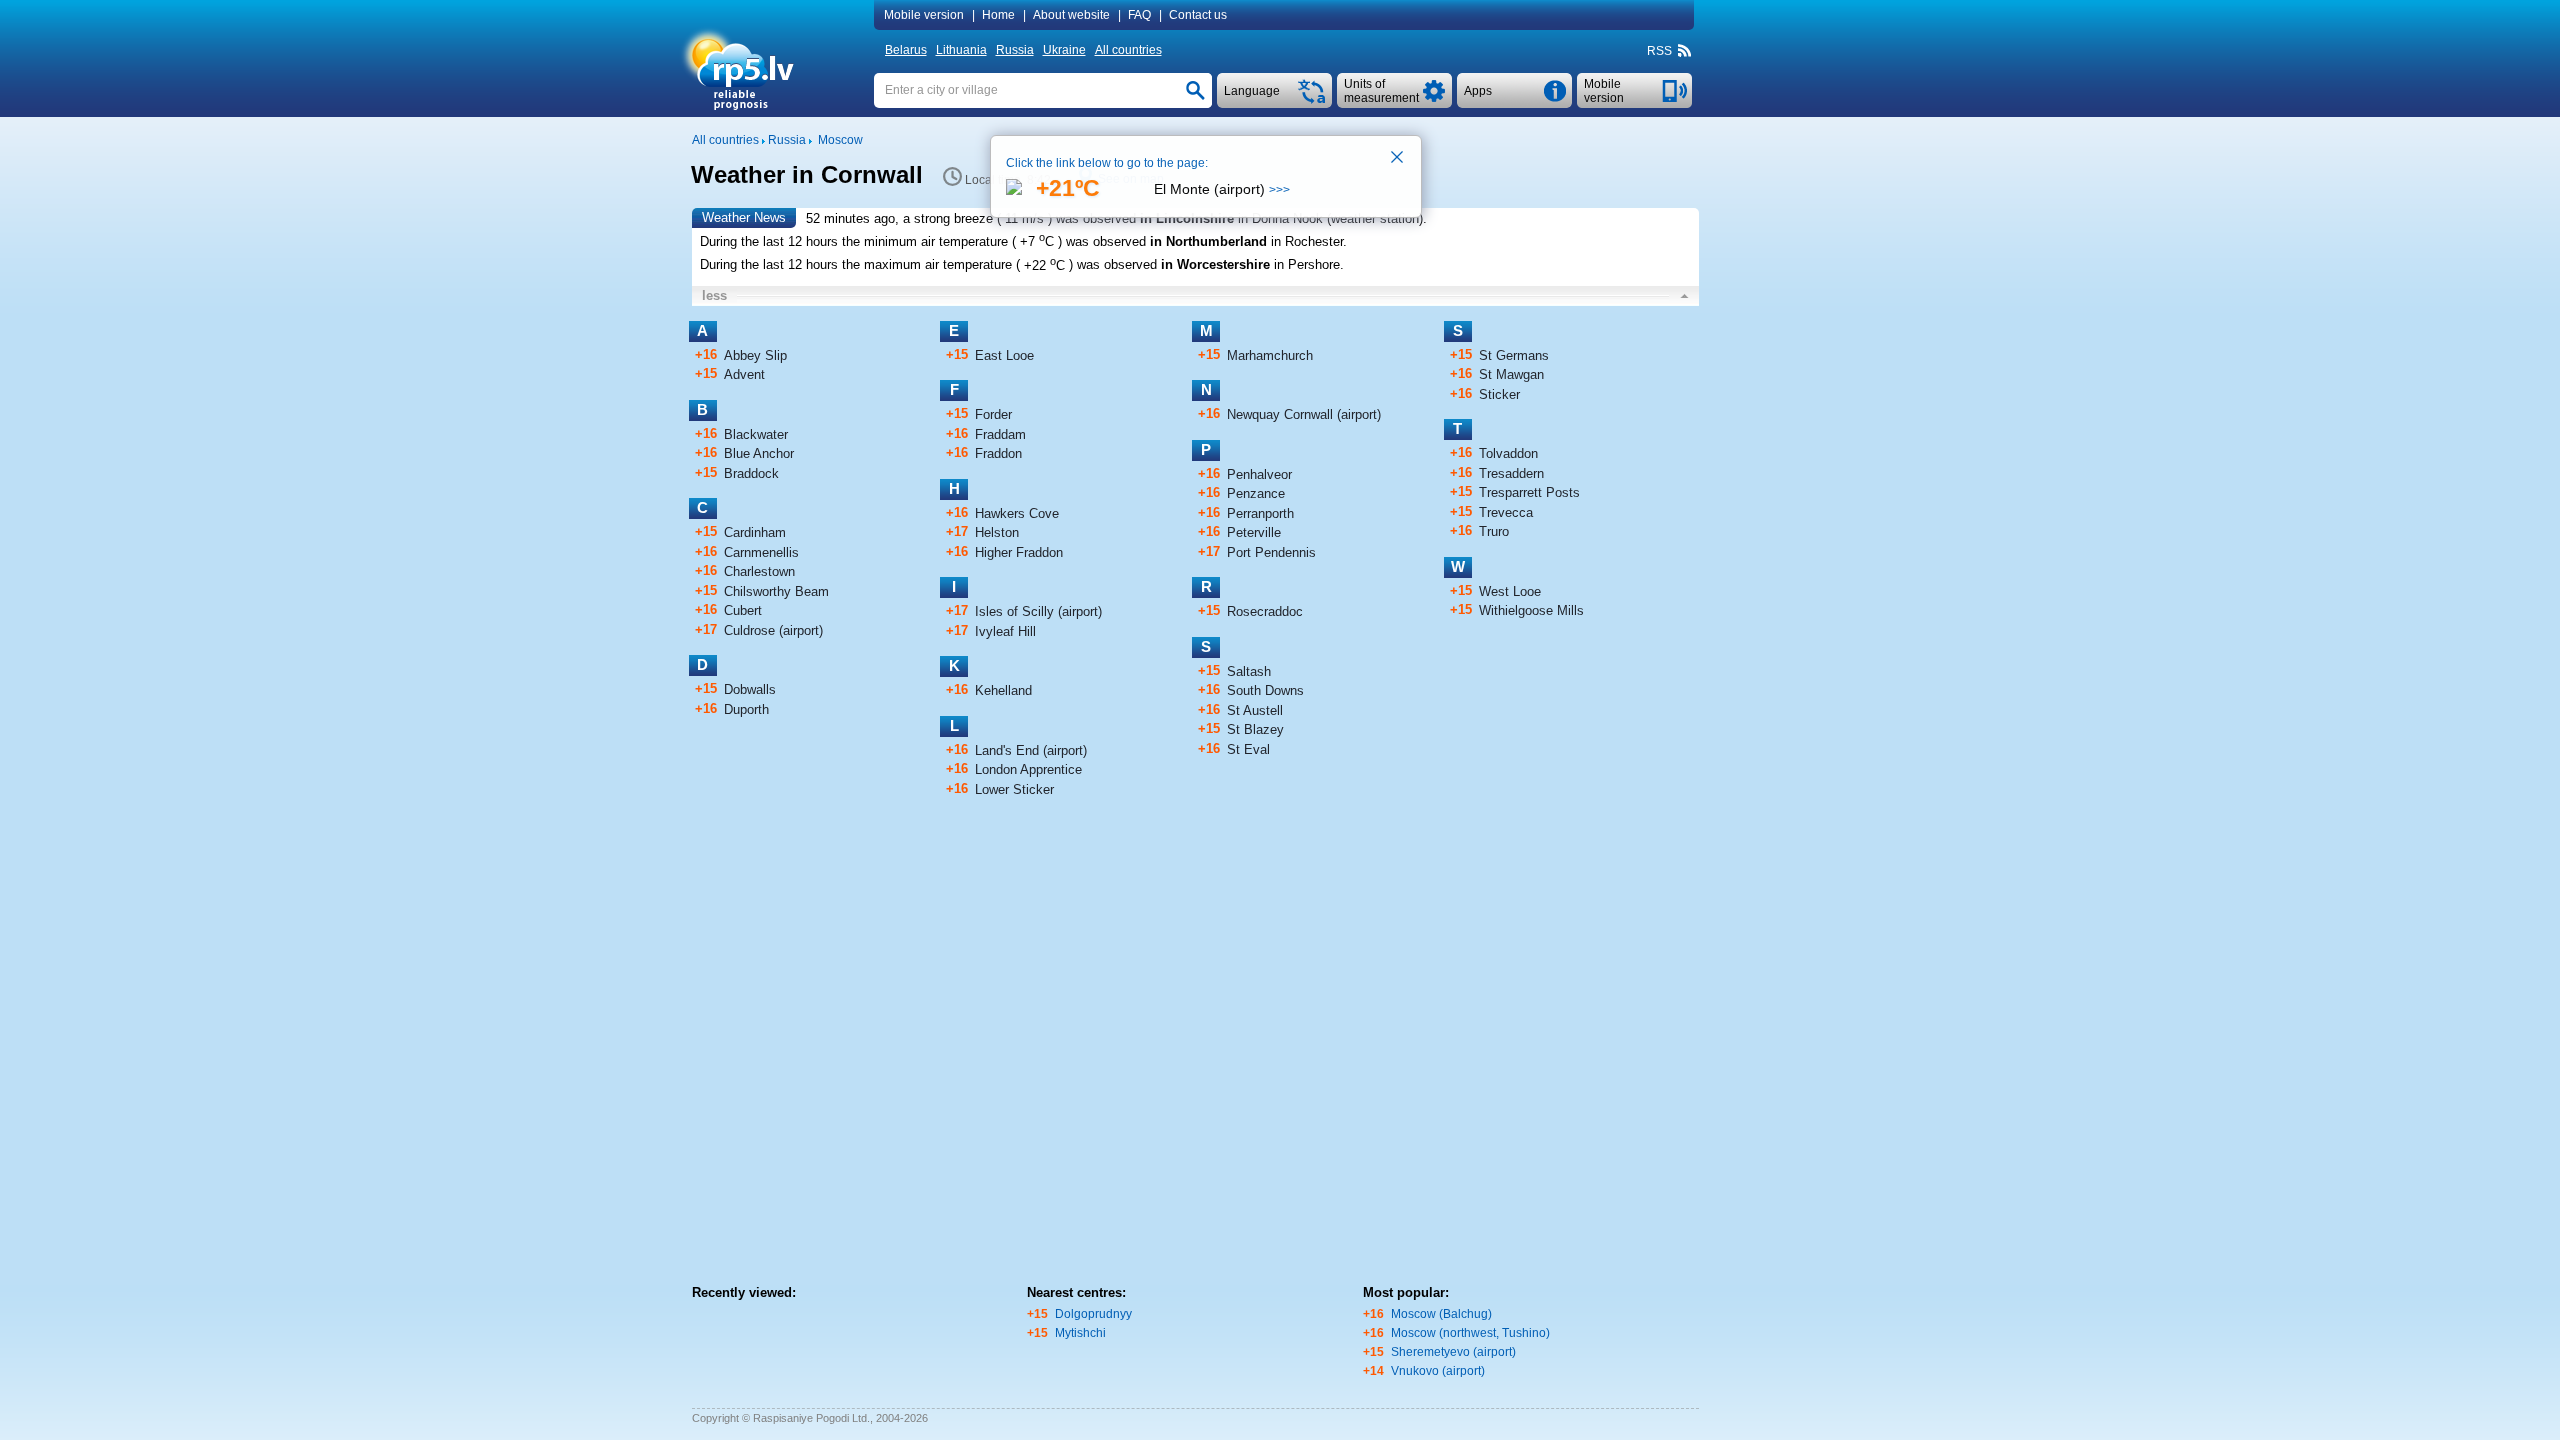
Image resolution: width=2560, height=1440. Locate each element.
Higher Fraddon (1019, 552)
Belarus (906, 50)
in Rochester (1307, 241)
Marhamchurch (1270, 355)
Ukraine (1064, 50)
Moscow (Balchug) (1441, 1314)
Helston (997, 532)
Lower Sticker (1014, 789)
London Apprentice (1028, 769)
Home (998, 15)
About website (1071, 15)
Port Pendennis (1271, 552)
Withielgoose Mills (1531, 610)
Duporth (746, 709)
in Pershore (1307, 265)
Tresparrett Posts (1529, 492)
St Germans (1514, 355)
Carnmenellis (761, 552)
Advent (744, 374)
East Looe (1004, 355)
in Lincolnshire (1187, 218)
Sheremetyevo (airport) (1453, 1352)
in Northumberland (1208, 241)
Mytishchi (1080, 1333)
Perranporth (1260, 513)
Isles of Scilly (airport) (1038, 611)
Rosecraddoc (1265, 611)
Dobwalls (750, 689)
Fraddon (998, 453)
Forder (993, 414)
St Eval (1248, 749)
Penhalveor (1259, 474)
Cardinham (755, 532)
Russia (1015, 50)
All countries (1128, 50)
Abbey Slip (755, 355)
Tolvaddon (1508, 453)
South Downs (1265, 690)
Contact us (1198, 15)
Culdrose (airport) (773, 630)
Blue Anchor (759, 453)
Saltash (1249, 671)
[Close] (1398, 159)
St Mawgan (1511, 374)
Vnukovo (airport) (1438, 1371)
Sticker (1499, 394)
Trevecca (1506, 512)
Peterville (1254, 532)
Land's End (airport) (1031, 750)
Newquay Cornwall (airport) (1304, 414)
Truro (1494, 531)
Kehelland (1003, 690)
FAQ (1139, 15)
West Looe (1510, 591)
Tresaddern (1511, 473)
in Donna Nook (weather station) (1330, 218)
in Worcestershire (1215, 265)
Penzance (1256, 493)
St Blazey (1255, 729)
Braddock (751, 473)
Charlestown (759, 571)
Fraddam (1000, 434)
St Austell (1255, 710)
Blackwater (756, 434)
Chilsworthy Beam (776, 591)
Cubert (743, 610)
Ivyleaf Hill (1005, 631)
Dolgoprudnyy (1093, 1314)
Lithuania (961, 50)
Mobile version (924, 15)
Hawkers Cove (1017, 513)
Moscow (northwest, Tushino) (1470, 1333)
